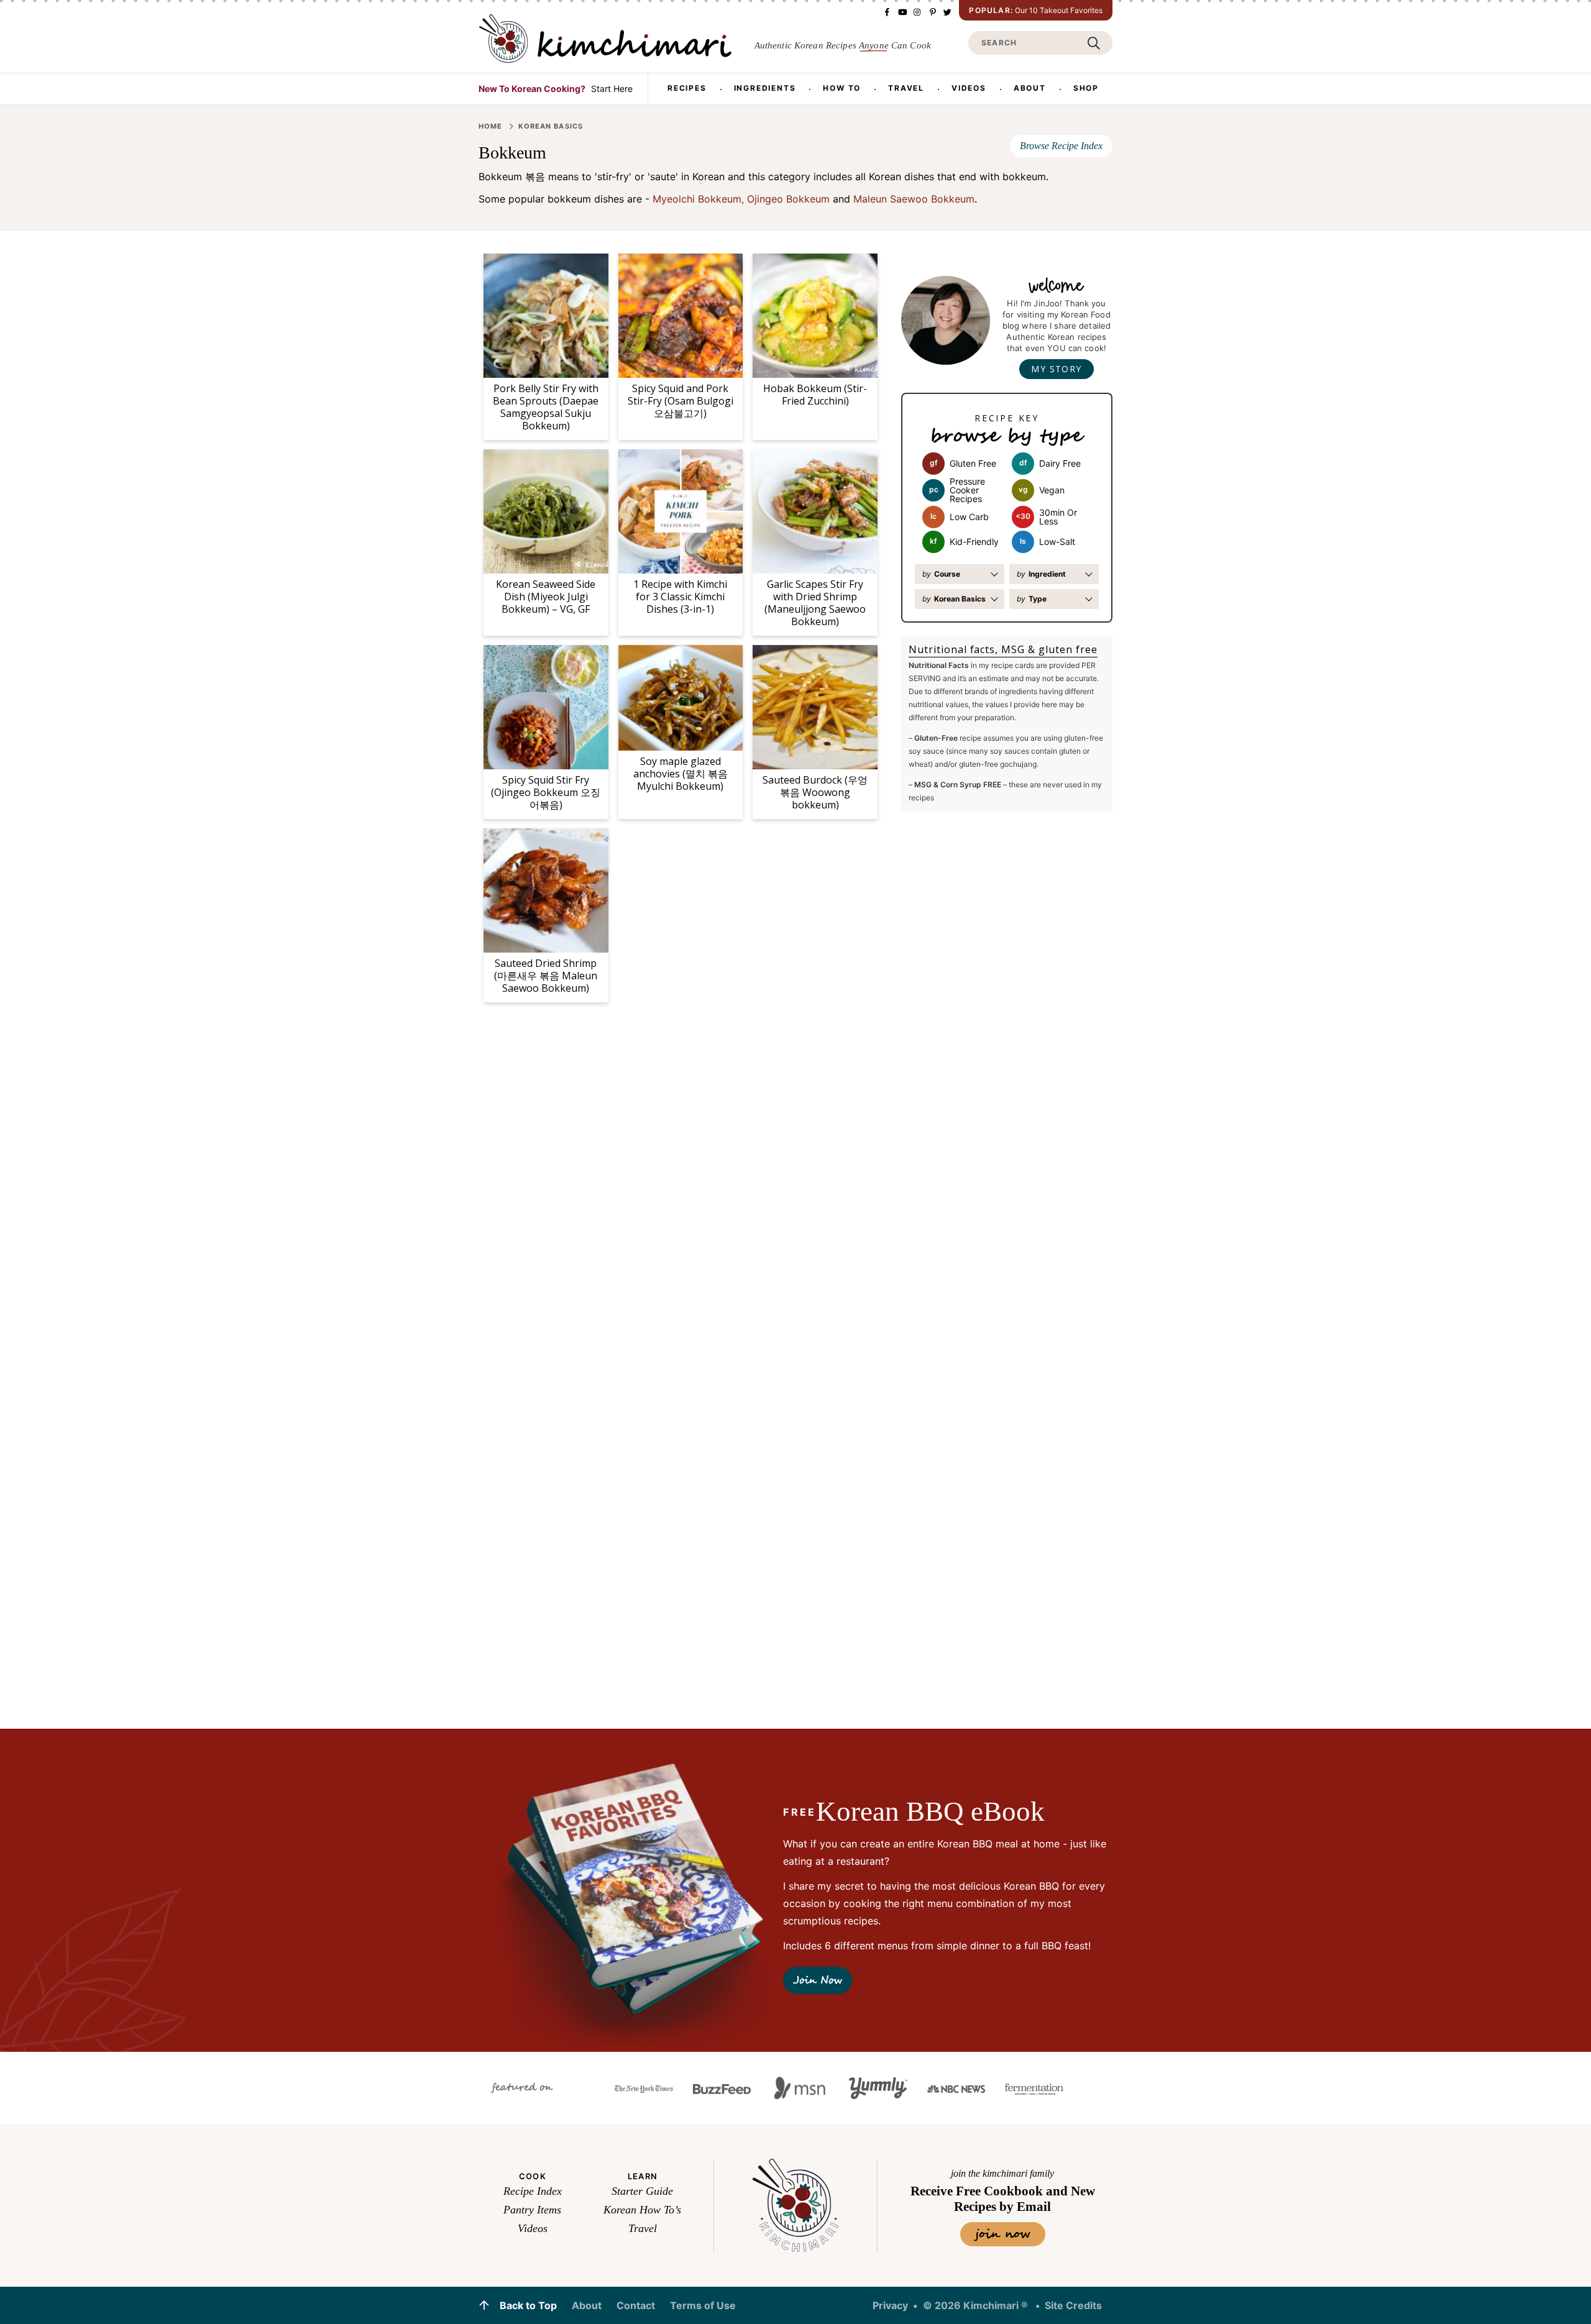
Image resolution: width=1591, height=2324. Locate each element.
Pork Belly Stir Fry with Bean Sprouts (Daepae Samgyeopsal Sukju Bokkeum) (546, 407)
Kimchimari (605, 39)
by (941, 574)
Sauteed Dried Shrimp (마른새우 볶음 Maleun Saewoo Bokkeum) (546, 976)
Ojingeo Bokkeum (788, 199)
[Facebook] (887, 12)
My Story (1056, 369)
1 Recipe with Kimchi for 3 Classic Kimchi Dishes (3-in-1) (680, 597)
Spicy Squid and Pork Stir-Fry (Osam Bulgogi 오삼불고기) (681, 401)
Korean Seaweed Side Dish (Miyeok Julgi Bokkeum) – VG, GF (546, 597)
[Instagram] (917, 12)
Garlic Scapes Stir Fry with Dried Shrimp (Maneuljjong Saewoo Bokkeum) (815, 602)
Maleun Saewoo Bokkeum (914, 199)
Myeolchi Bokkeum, (698, 199)
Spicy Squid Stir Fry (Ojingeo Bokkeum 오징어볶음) (546, 792)
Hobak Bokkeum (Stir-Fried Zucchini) (815, 395)
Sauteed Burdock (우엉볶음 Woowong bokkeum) (815, 792)
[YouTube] (902, 12)
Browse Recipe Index (1061, 146)
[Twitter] (947, 12)
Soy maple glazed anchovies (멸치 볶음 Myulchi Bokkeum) (681, 774)
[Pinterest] (932, 12)
